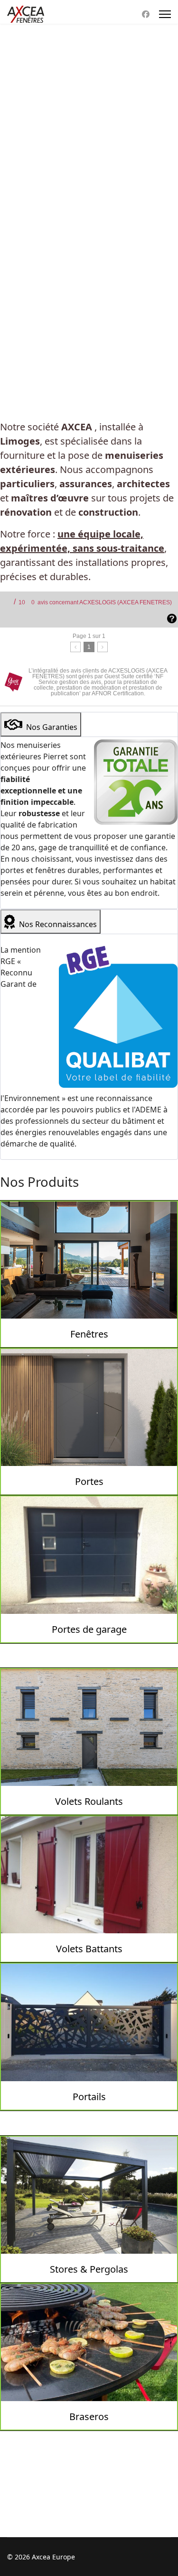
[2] (103, 647)
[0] (76, 647)
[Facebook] (146, 14)
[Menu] (165, 14)
